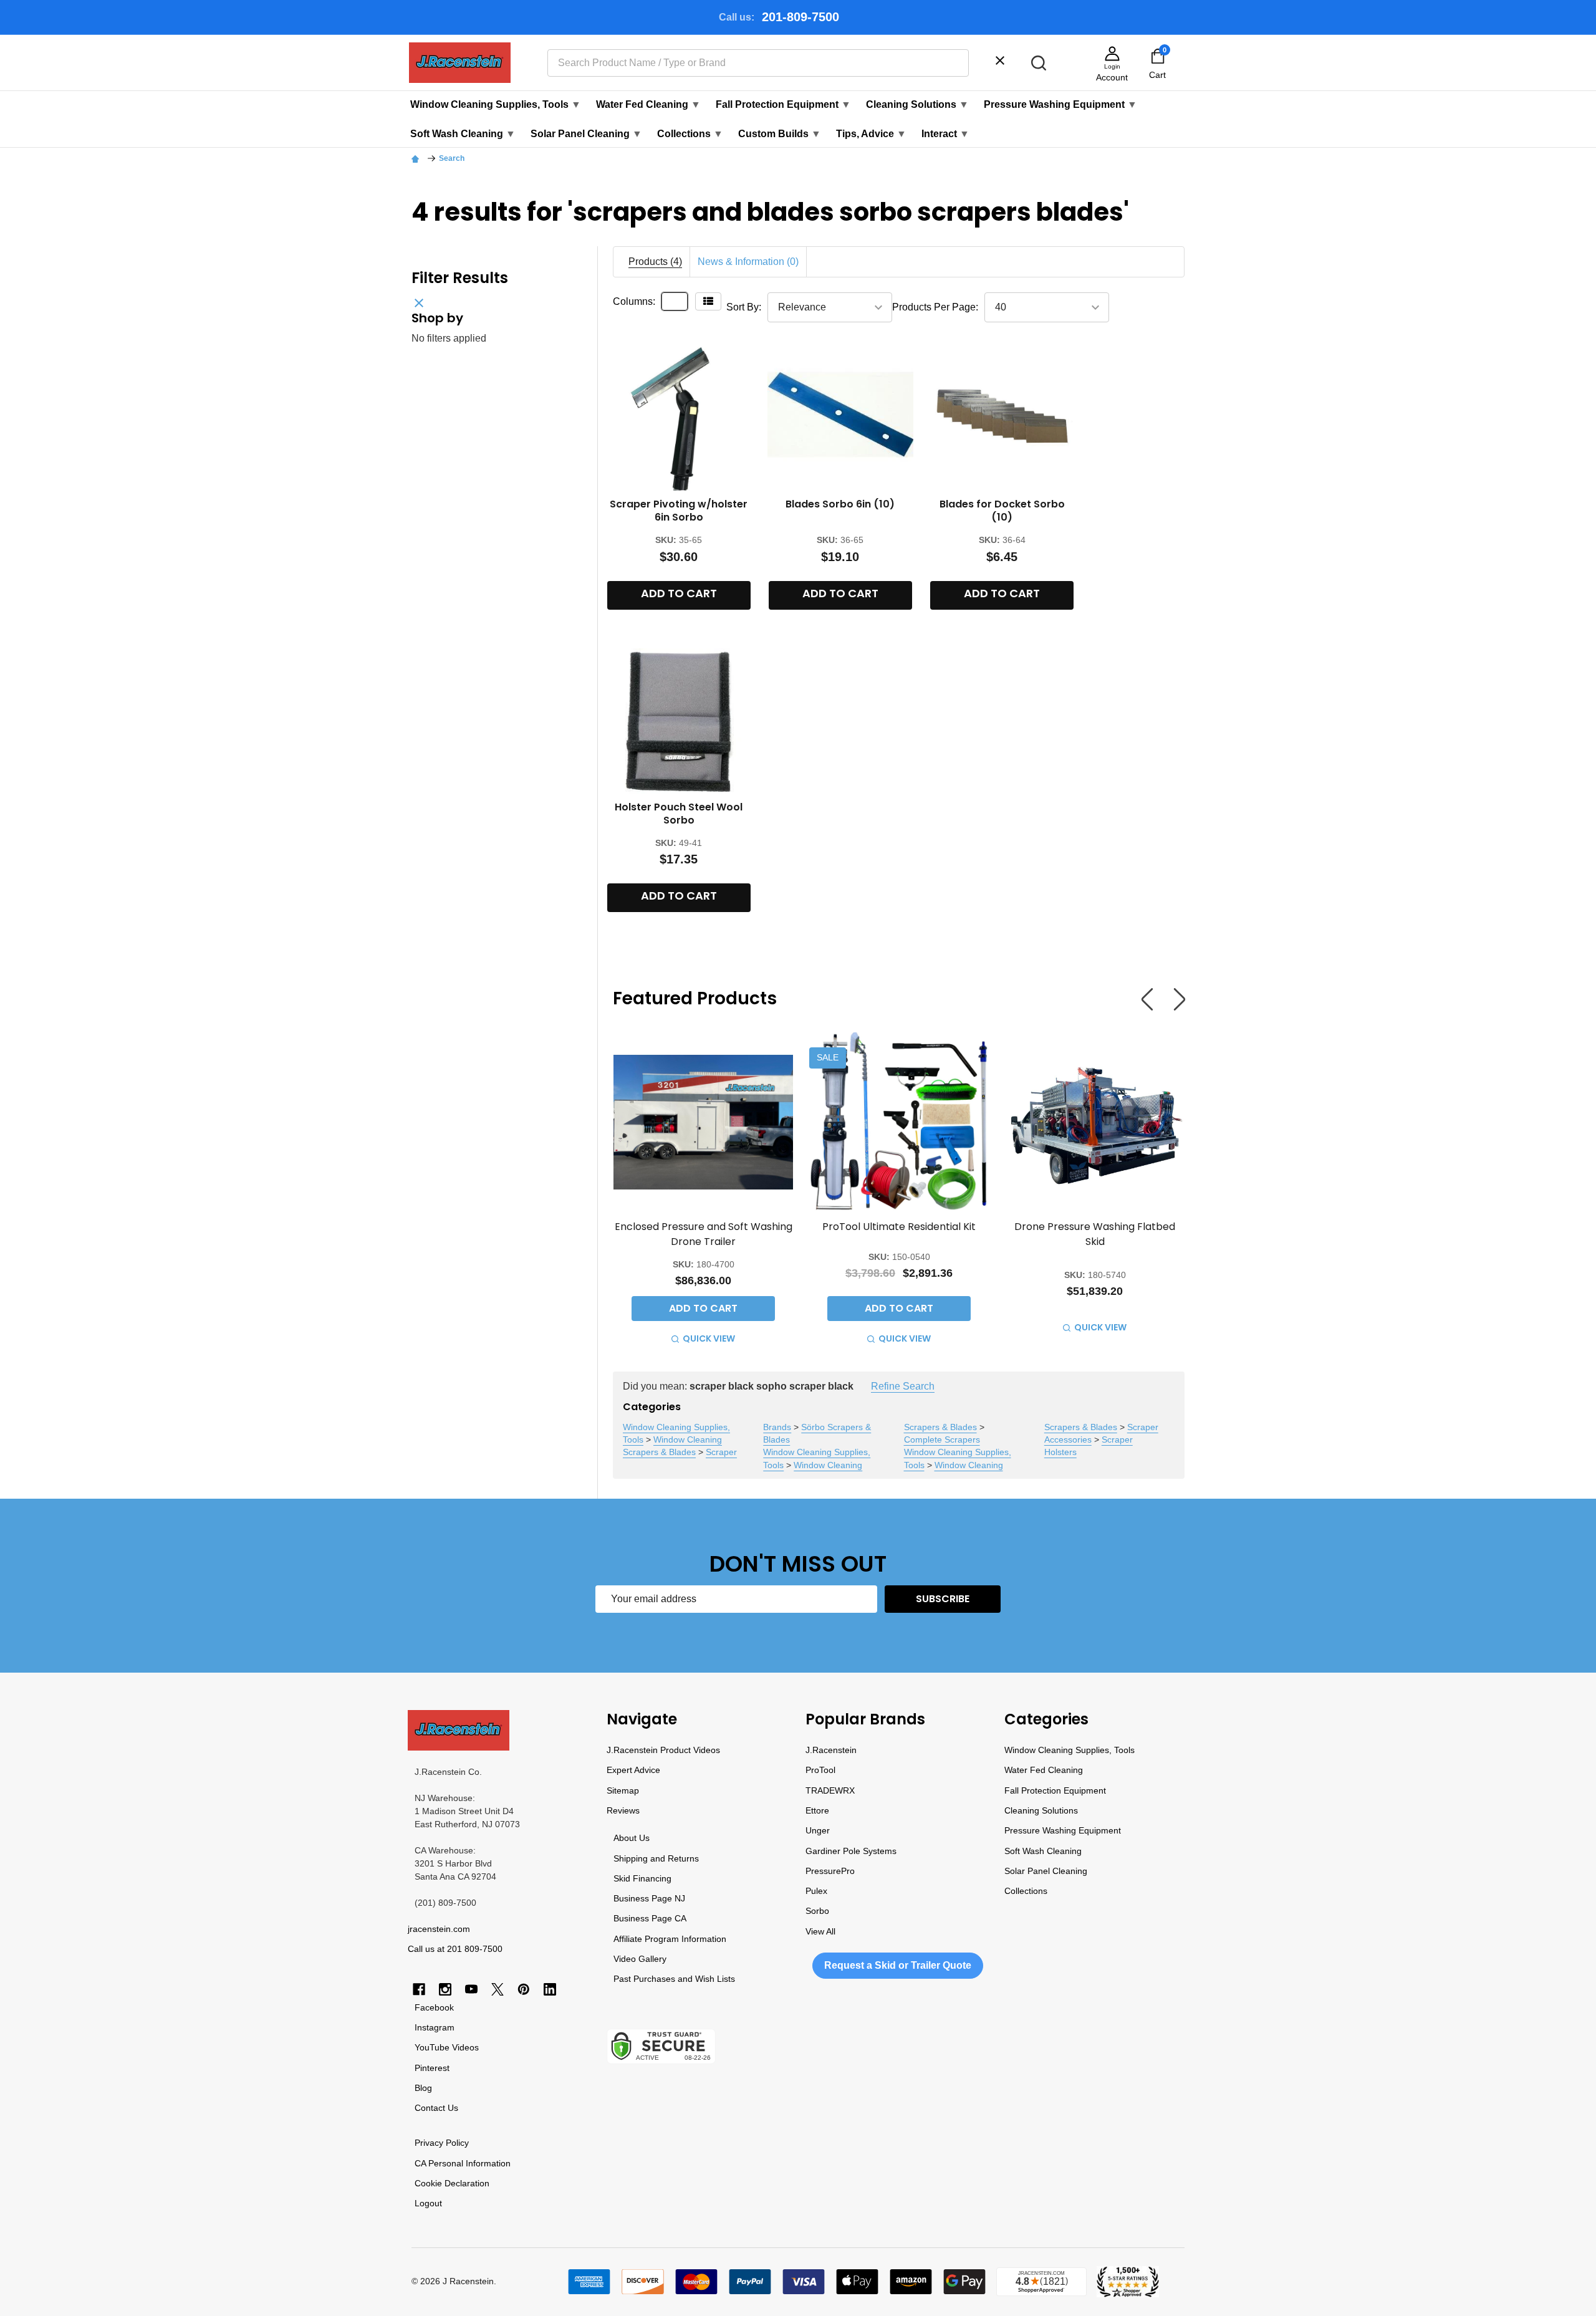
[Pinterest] (524, 1989)
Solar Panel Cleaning (586, 134)
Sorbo (817, 1911)
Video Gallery (640, 1959)
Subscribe (943, 1599)
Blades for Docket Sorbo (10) (1002, 511)
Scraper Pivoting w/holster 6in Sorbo (679, 511)
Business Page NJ (649, 1898)
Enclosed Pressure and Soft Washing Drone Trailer (704, 1234)
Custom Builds (780, 134)
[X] (498, 1989)
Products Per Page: (935, 307)
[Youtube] (471, 1989)
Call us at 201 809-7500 (455, 1949)
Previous (1147, 999)
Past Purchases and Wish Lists (674, 1979)
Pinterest (432, 2068)
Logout (428, 2203)
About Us (632, 1838)
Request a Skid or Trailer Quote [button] (898, 1965)
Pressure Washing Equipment (1060, 104)
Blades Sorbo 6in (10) (840, 504)
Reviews (623, 1810)
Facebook (434, 2007)
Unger (818, 1830)
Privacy (429, 2143)
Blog (423, 2088)
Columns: (634, 301)
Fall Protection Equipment (783, 104)
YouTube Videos (447, 2047)
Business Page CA (650, 1918)
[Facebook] (419, 1989)
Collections (690, 134)
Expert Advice (633, 1770)
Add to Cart (679, 593)
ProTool (820, 1770)
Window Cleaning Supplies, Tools (496, 104)
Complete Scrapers (942, 1439)
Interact (945, 134)
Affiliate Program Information (670, 1939)
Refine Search (903, 1386)
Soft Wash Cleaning (463, 134)
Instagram (435, 2027)
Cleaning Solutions (917, 104)
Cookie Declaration (452, 2183)
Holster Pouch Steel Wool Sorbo (679, 814)
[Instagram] (445, 1989)
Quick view (709, 1338)
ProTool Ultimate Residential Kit (899, 1227)
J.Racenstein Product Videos (663, 1750)
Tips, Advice (871, 134)
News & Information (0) (748, 262)
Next (1180, 999)
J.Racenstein (831, 1750)
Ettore (817, 1810)
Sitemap (623, 1790)
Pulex (816, 1891)
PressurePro (830, 1871)
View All (820, 1931)
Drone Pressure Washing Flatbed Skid (1095, 1234)
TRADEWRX (830, 1790)
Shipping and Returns (656, 1858)
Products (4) (655, 262)
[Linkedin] (550, 1989)
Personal (446, 2163)
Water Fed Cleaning (648, 104)
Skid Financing (642, 1878)
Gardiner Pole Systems (851, 1851)
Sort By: (744, 307)
